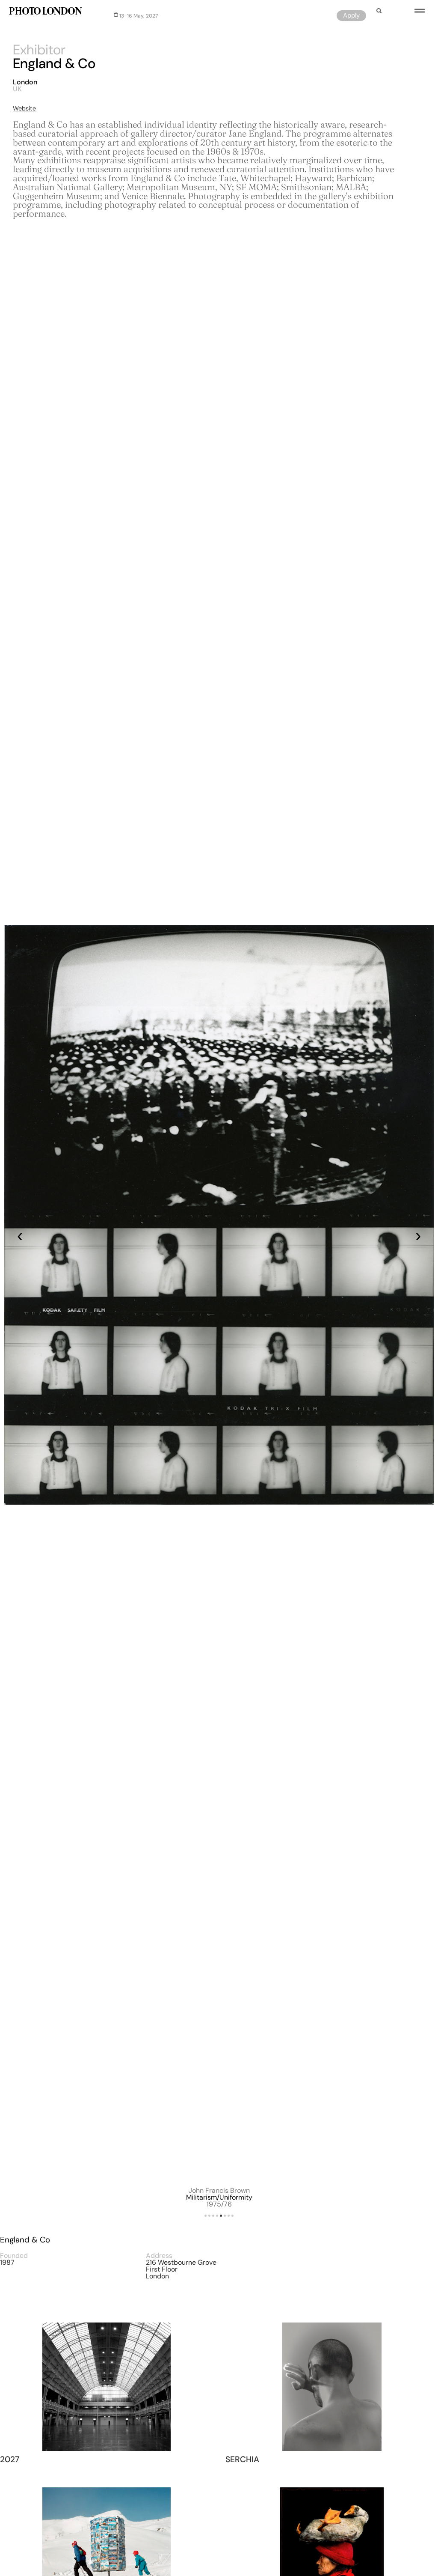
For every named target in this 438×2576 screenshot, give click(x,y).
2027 (10, 2459)
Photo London (45, 12)
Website (24, 108)
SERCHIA (242, 2459)
